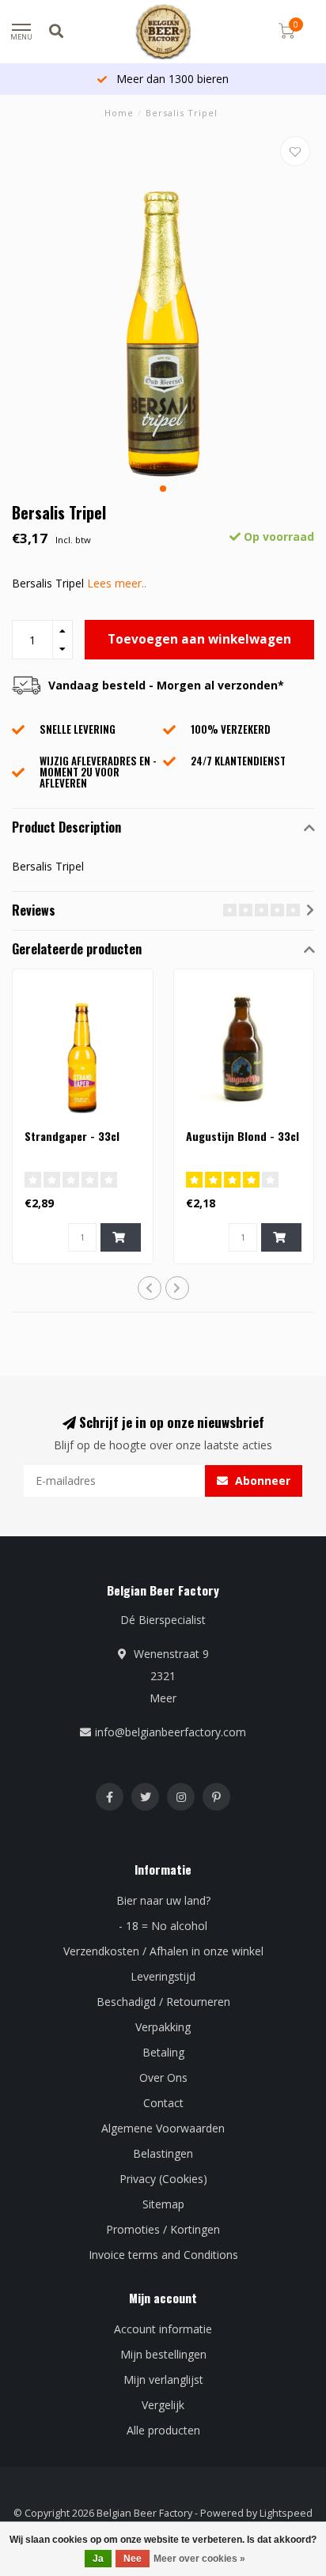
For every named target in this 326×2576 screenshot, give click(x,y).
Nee (133, 2559)
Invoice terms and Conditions (163, 2255)
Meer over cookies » (199, 2559)
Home (119, 113)
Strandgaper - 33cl (72, 1136)
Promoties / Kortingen (163, 2229)
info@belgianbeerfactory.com (171, 1732)
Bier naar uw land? (163, 1900)
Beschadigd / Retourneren (163, 2002)
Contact (163, 2103)
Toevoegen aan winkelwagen (199, 639)
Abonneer (261, 1481)
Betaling (163, 2052)
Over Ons (163, 2077)
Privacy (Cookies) (163, 2179)
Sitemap (163, 2204)
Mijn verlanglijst (163, 2380)
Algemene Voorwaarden (163, 2128)
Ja (98, 2559)
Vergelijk (163, 2405)
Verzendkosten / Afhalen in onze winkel (163, 1951)
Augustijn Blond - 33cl (243, 1136)
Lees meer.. (117, 583)
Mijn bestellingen (163, 2354)
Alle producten (163, 2430)
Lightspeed (286, 2513)
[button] (163, 489)
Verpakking (163, 2027)
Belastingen (163, 2153)
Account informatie (163, 2329)
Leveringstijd (163, 1976)
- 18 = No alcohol (163, 1926)
